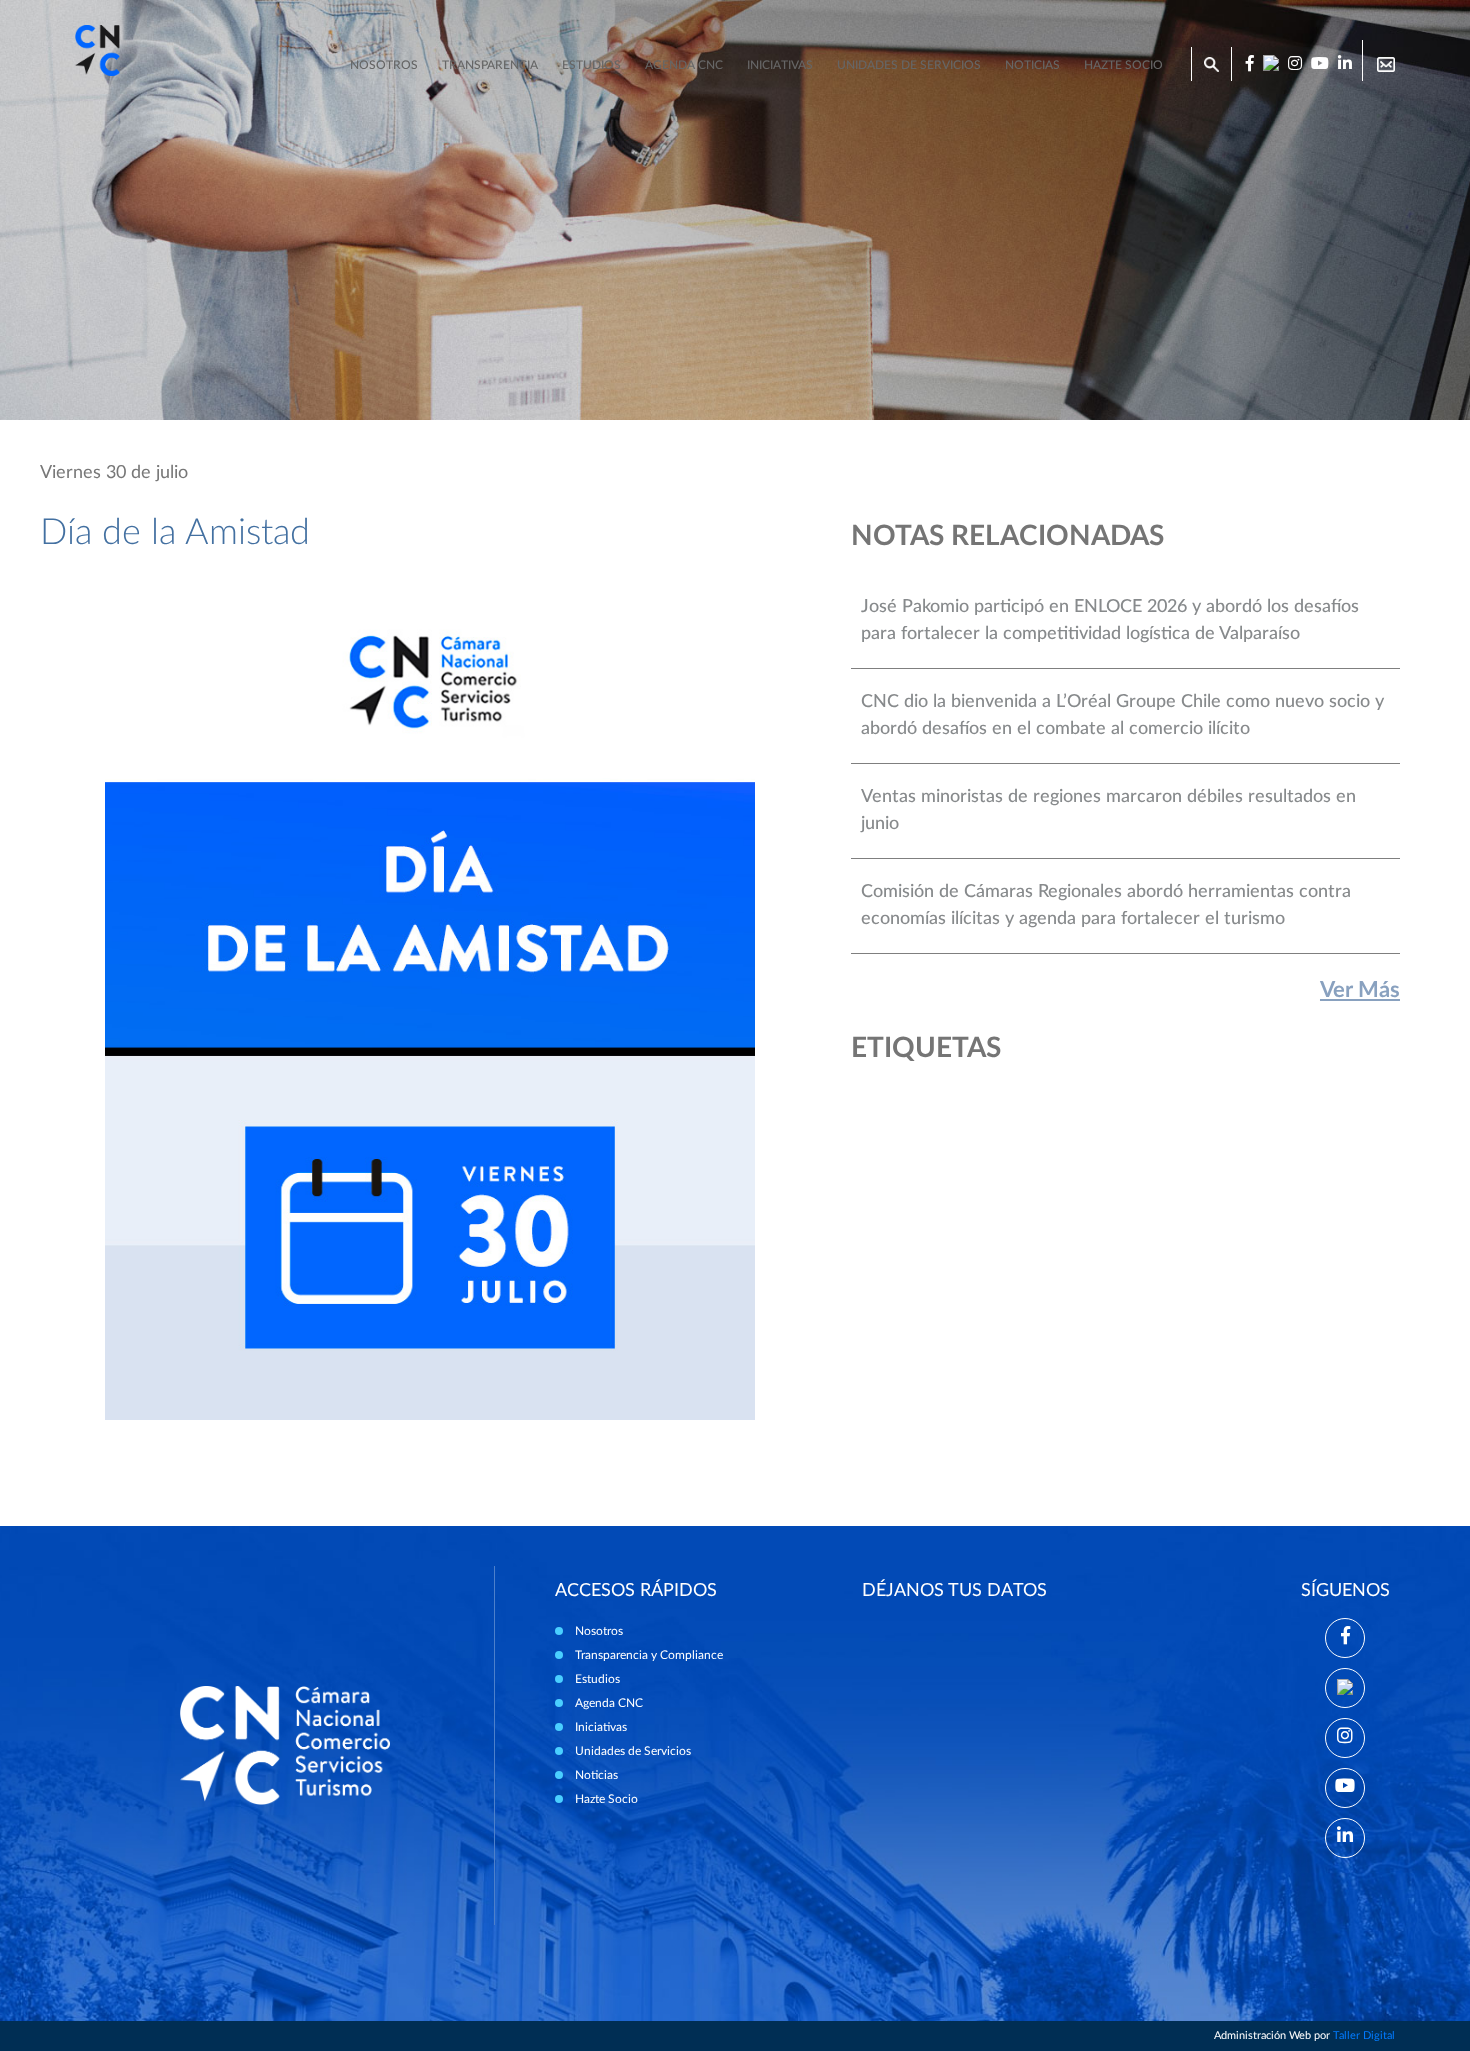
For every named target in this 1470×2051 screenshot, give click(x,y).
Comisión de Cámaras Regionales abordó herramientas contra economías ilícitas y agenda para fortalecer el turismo (1106, 905)
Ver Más (1360, 990)
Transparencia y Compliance (649, 1655)
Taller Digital (1364, 2035)
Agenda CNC (684, 65)
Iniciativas (780, 65)
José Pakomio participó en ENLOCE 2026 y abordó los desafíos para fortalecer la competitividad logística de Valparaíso (1110, 620)
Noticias (1032, 65)
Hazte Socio (606, 1799)
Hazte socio (1123, 65)
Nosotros (384, 65)
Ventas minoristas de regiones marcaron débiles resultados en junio (1108, 810)
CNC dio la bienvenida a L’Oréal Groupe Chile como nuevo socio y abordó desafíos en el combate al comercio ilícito (1122, 715)
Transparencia (490, 65)
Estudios (591, 65)
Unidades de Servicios (909, 65)
